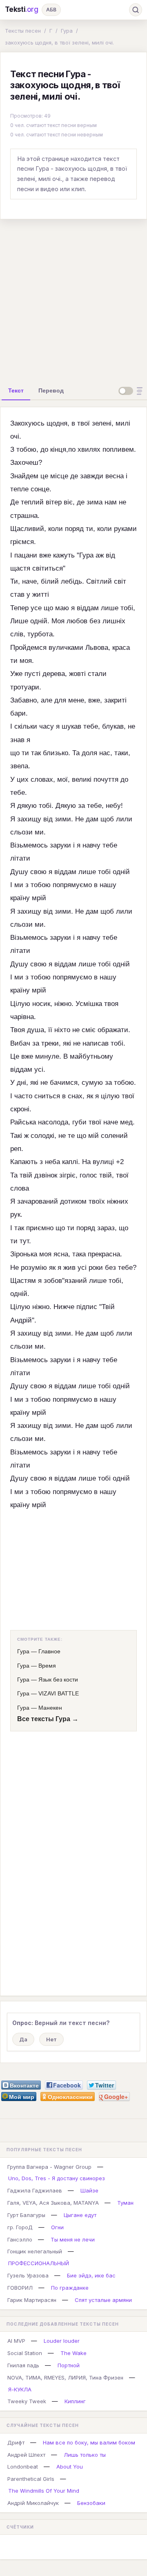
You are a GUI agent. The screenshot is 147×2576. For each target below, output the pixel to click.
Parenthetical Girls (31, 2479)
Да (23, 2039)
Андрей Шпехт (26, 2455)
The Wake (73, 2353)
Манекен (50, 1708)
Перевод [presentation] (51, 390)
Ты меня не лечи (73, 2239)
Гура (67, 31)
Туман (125, 2203)
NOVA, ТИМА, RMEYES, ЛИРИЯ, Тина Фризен (65, 2378)
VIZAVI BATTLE (59, 1693)
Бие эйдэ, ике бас (91, 2275)
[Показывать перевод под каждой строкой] (132, 391)
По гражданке (70, 2288)
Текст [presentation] (16, 390)
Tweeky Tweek (27, 2401)
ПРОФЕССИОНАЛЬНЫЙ (39, 2263)
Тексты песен (23, 31)
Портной (69, 2365)
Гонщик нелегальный (35, 2251)
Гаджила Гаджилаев (35, 2190)
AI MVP (16, 2341)
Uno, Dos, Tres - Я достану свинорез (57, 2178)
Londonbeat (23, 2467)
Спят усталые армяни (103, 2300)
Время (47, 1666)
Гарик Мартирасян (32, 2300)
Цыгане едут (80, 2215)
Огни (57, 2227)
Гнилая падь (23, 2365)
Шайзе (89, 2190)
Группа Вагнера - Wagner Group (49, 2167)
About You (70, 2467)
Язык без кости (58, 1679)
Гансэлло (20, 2239)
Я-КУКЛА (20, 2389)
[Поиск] (136, 10)
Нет (51, 2039)
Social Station (25, 2353)
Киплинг (75, 2401)
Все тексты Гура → (48, 1719)
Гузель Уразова (28, 2275)
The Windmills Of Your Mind (44, 2491)
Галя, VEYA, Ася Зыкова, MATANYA (53, 2203)
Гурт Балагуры (26, 2215)
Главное (49, 1651)
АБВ (51, 10)
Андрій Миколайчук (33, 2503)
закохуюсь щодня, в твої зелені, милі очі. (59, 42)
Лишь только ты (85, 2455)
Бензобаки (91, 2503)
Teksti (22, 9)
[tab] (16, 390)
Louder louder (62, 2341)
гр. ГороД (20, 2227)
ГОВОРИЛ (20, 2288)
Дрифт (16, 2442)
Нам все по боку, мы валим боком (89, 2442)
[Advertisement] (73, 299)
